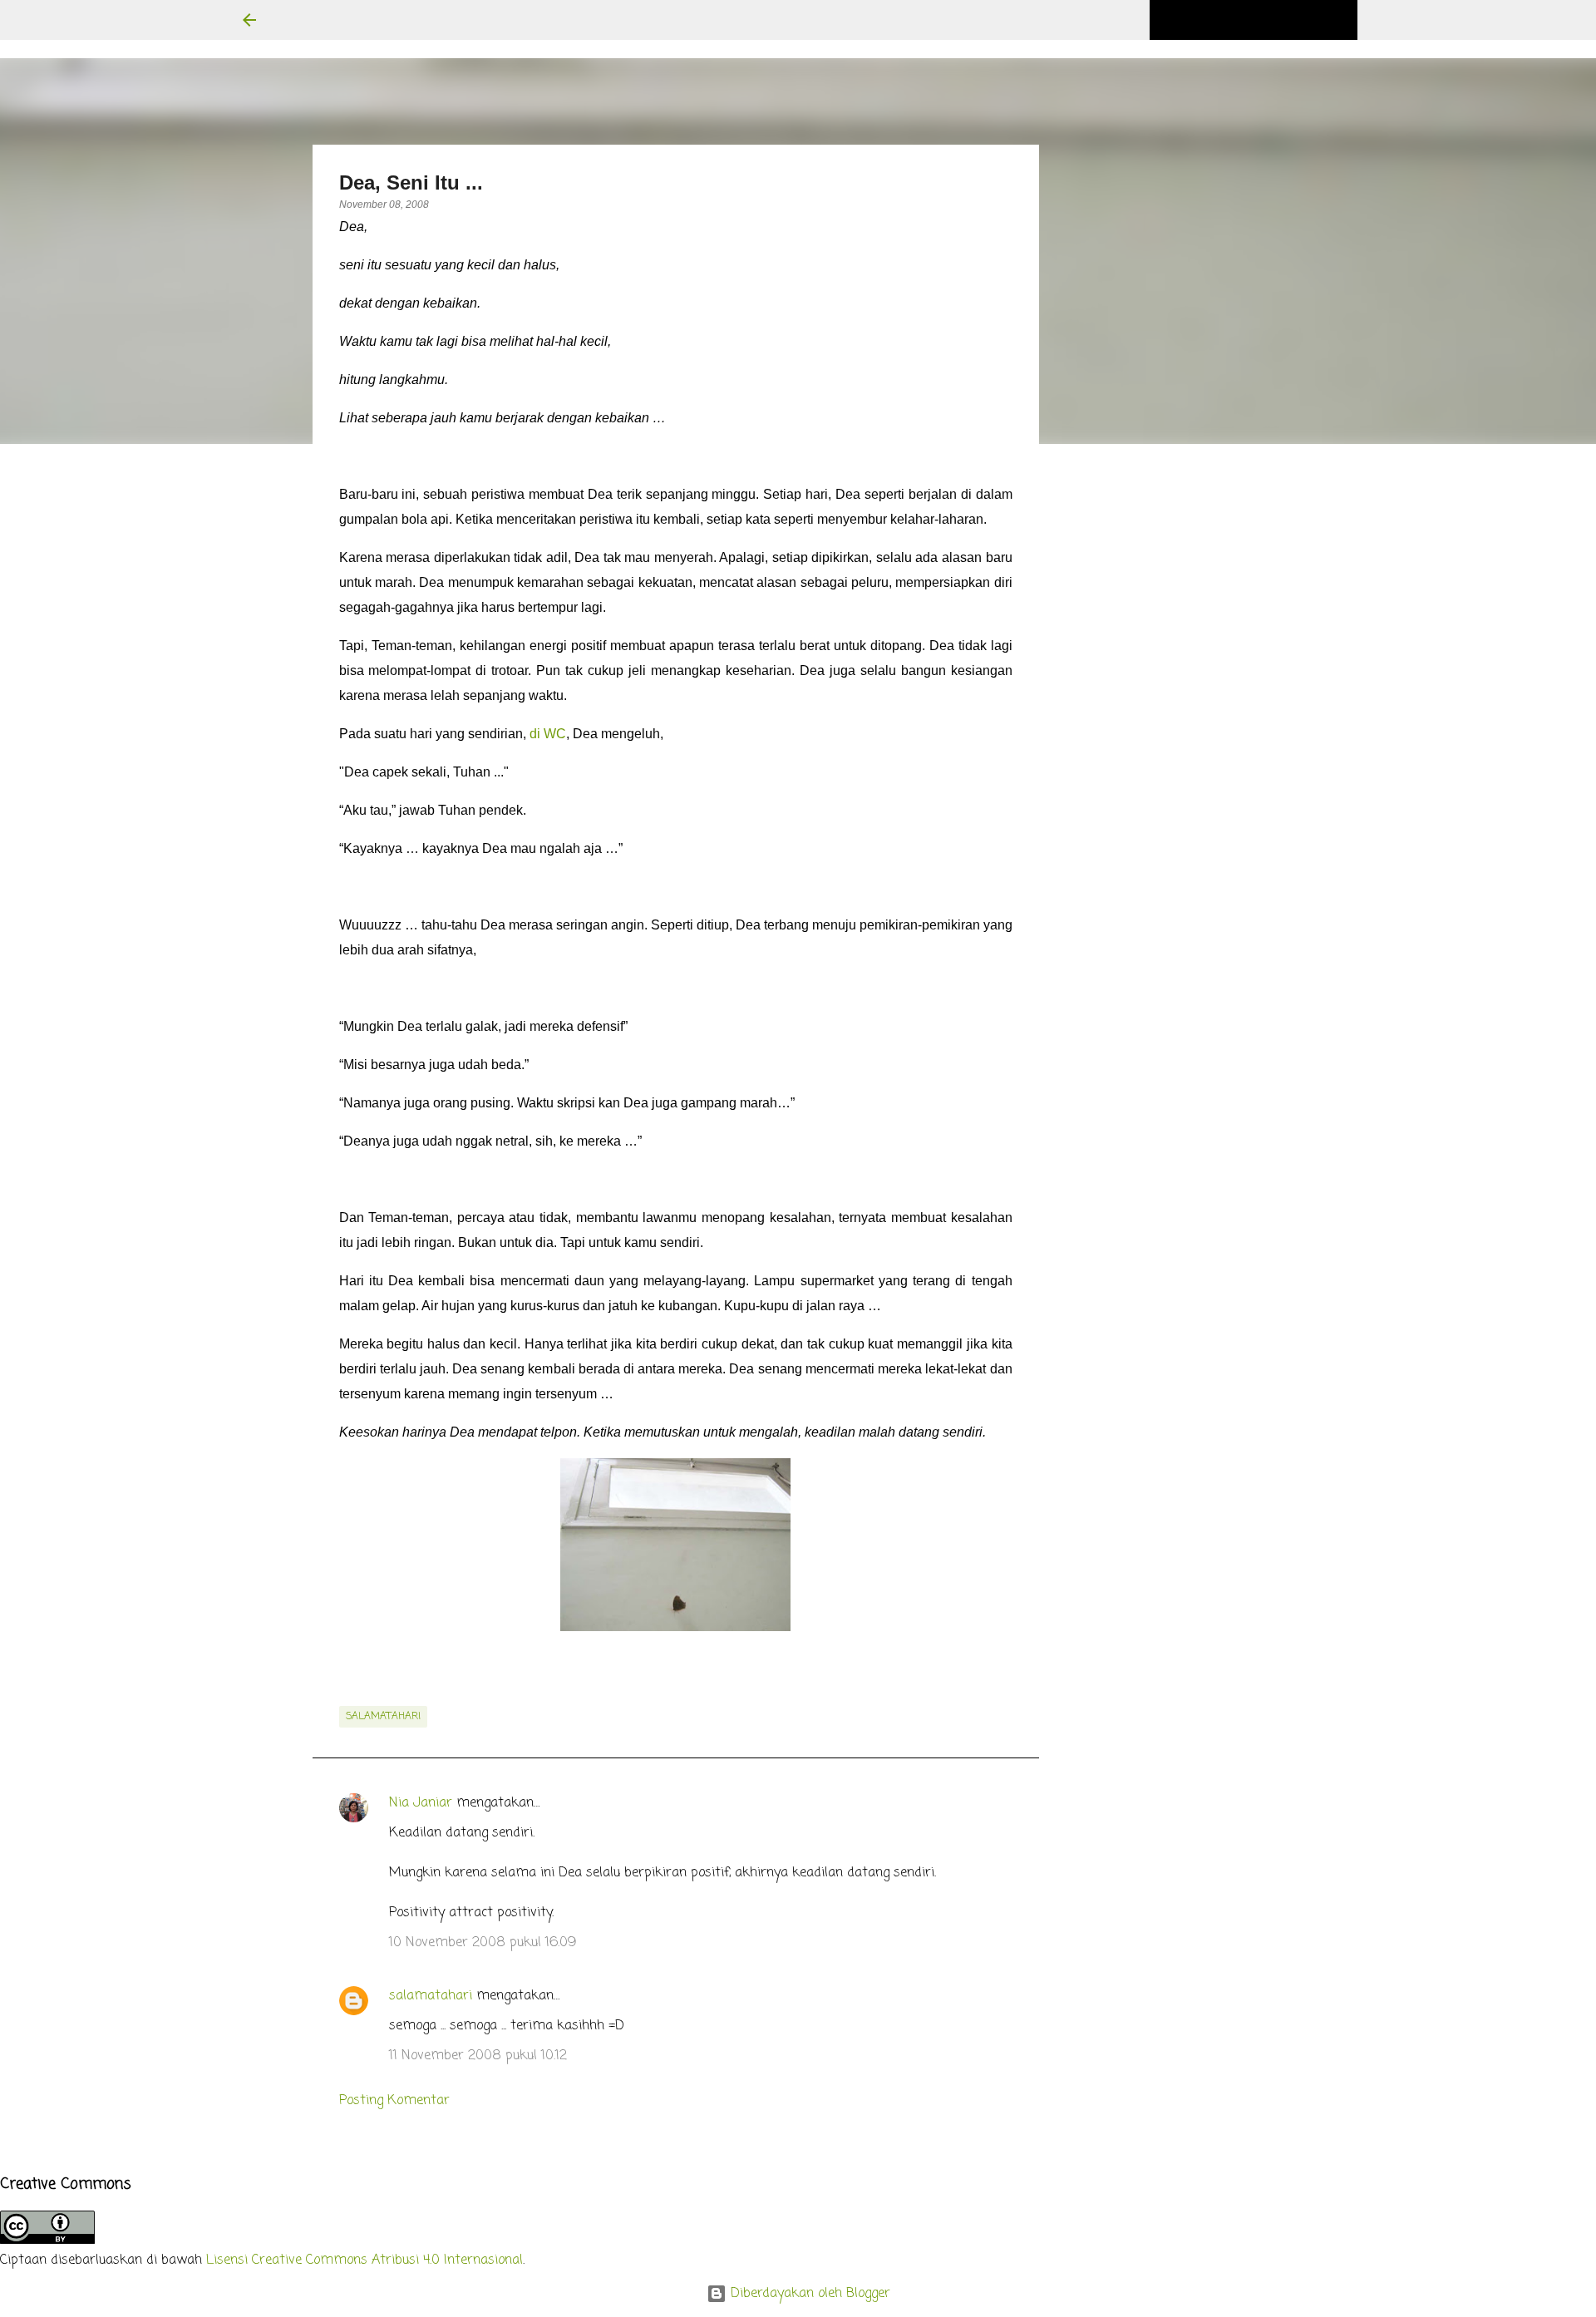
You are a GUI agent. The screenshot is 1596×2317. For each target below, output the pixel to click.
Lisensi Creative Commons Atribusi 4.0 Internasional (365, 2260)
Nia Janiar (421, 1803)
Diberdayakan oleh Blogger (808, 2294)
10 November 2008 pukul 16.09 (483, 1943)
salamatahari (383, 1717)
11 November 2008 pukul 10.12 (478, 2056)
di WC (548, 734)
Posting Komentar (394, 2101)
